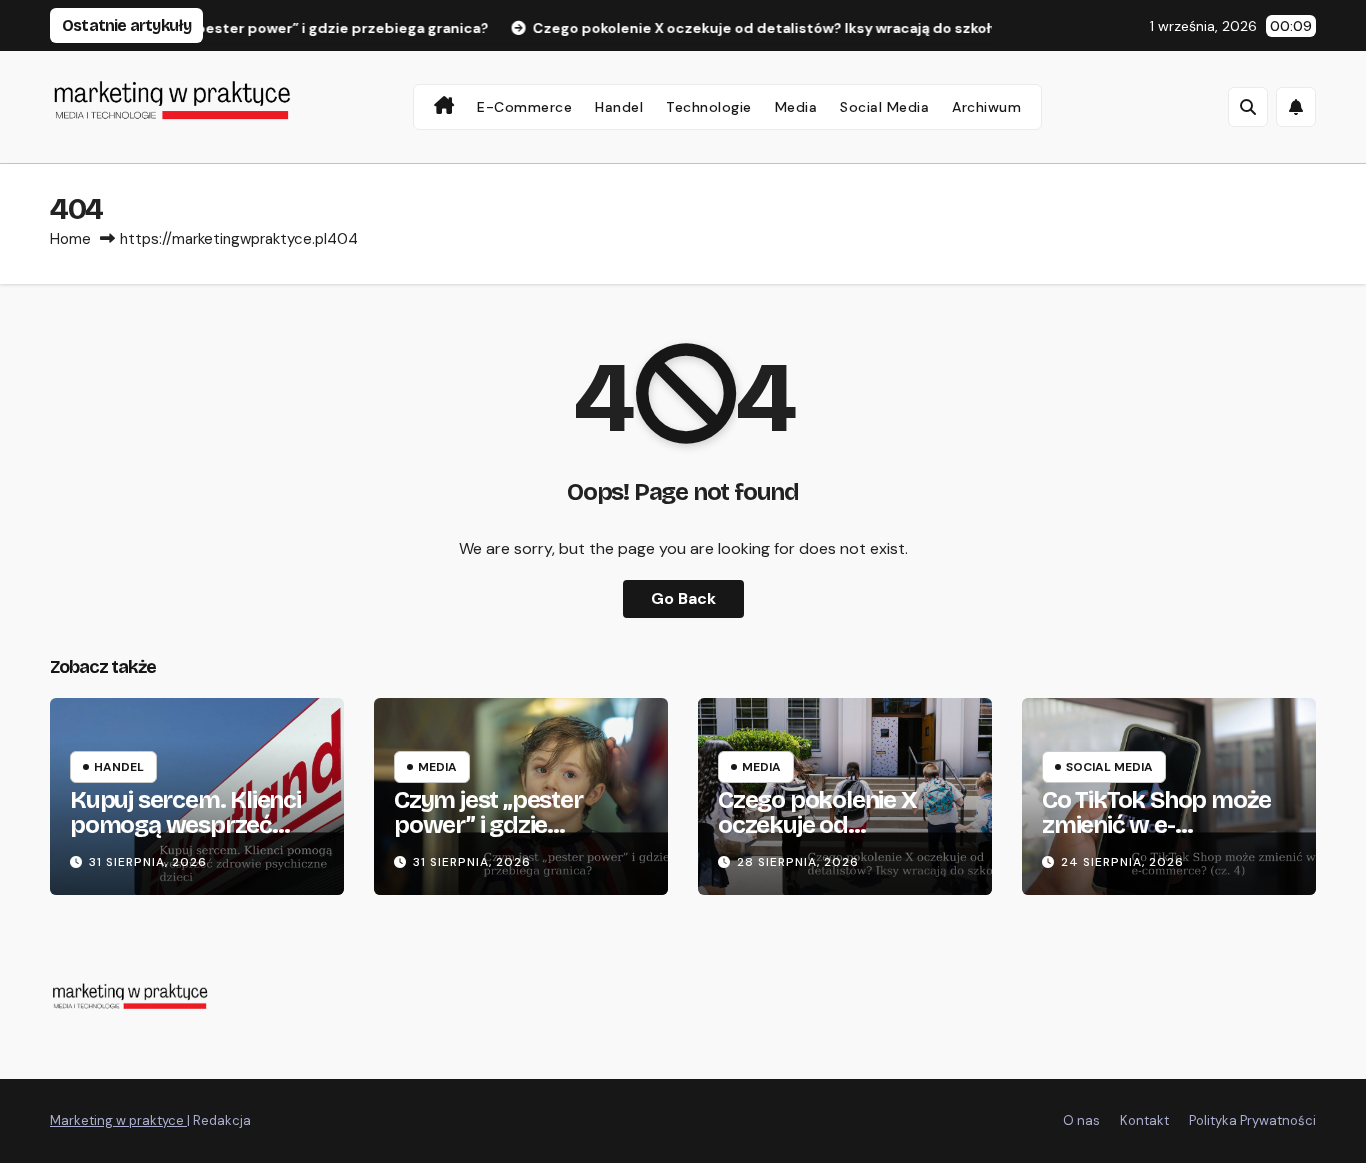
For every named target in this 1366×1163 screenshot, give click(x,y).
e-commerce (524, 107)
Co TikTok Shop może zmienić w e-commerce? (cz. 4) (1156, 825)
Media (796, 107)
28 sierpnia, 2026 (798, 862)
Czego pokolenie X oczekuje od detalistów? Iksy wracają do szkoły (817, 837)
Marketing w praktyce (118, 1120)
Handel (619, 107)
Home (70, 239)
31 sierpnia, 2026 (148, 862)
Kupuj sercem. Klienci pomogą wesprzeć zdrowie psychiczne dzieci (185, 837)
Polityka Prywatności (1252, 1120)
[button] (1248, 107)
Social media (884, 107)
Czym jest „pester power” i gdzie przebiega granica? (495, 825)
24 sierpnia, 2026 (1122, 862)
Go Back (683, 598)
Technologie (709, 107)
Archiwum (986, 107)
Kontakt (1144, 1120)
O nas (1081, 1120)
